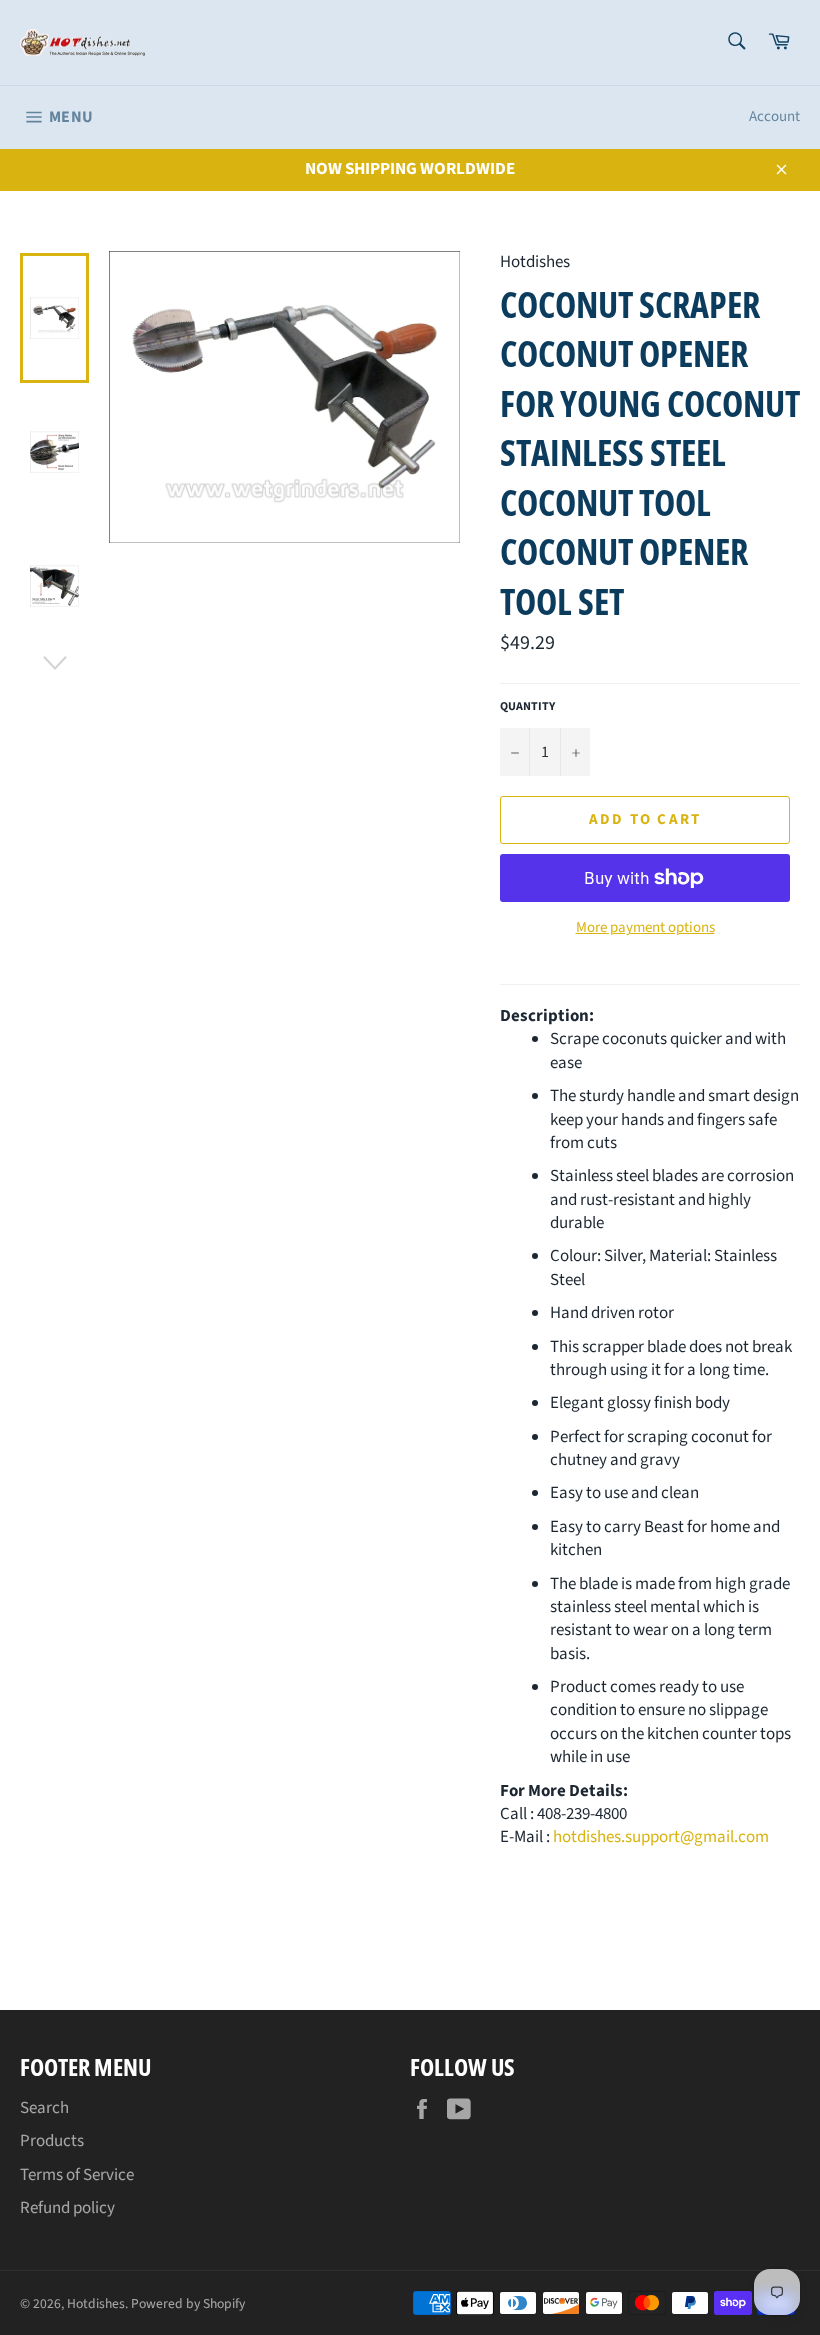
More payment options (645, 928)
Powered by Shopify (188, 2303)
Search (44, 2108)
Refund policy (67, 2208)
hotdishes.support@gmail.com (661, 1837)
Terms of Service (77, 2175)
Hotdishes (96, 2303)
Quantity (527, 707)
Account (774, 116)
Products (52, 2141)
